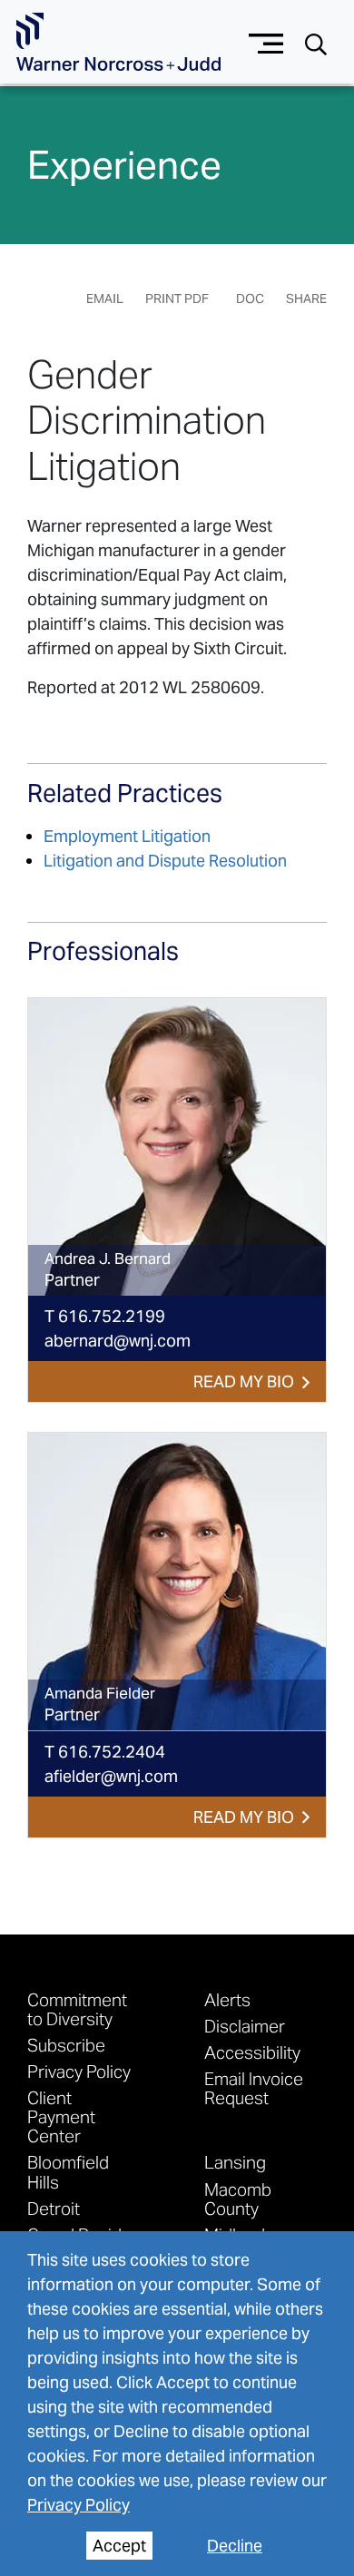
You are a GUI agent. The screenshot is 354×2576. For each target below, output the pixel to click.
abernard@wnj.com (118, 1341)
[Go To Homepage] (118, 42)
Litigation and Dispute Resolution (165, 861)
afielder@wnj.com (111, 1776)
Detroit (54, 2208)
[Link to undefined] (177, 1147)
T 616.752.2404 (105, 1752)
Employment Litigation (127, 836)
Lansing (235, 2162)
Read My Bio (244, 1381)
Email (105, 299)
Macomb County (238, 2199)
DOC (250, 299)
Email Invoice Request (254, 2088)
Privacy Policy (79, 2505)
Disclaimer (245, 2026)
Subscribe (66, 2045)
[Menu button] (266, 41)
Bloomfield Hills (68, 2171)
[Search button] (316, 43)
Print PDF (177, 299)
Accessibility (252, 2052)
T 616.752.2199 (105, 1316)
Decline (235, 2546)
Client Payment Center (61, 2116)
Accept (119, 2546)
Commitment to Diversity (77, 2009)
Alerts (227, 1999)
